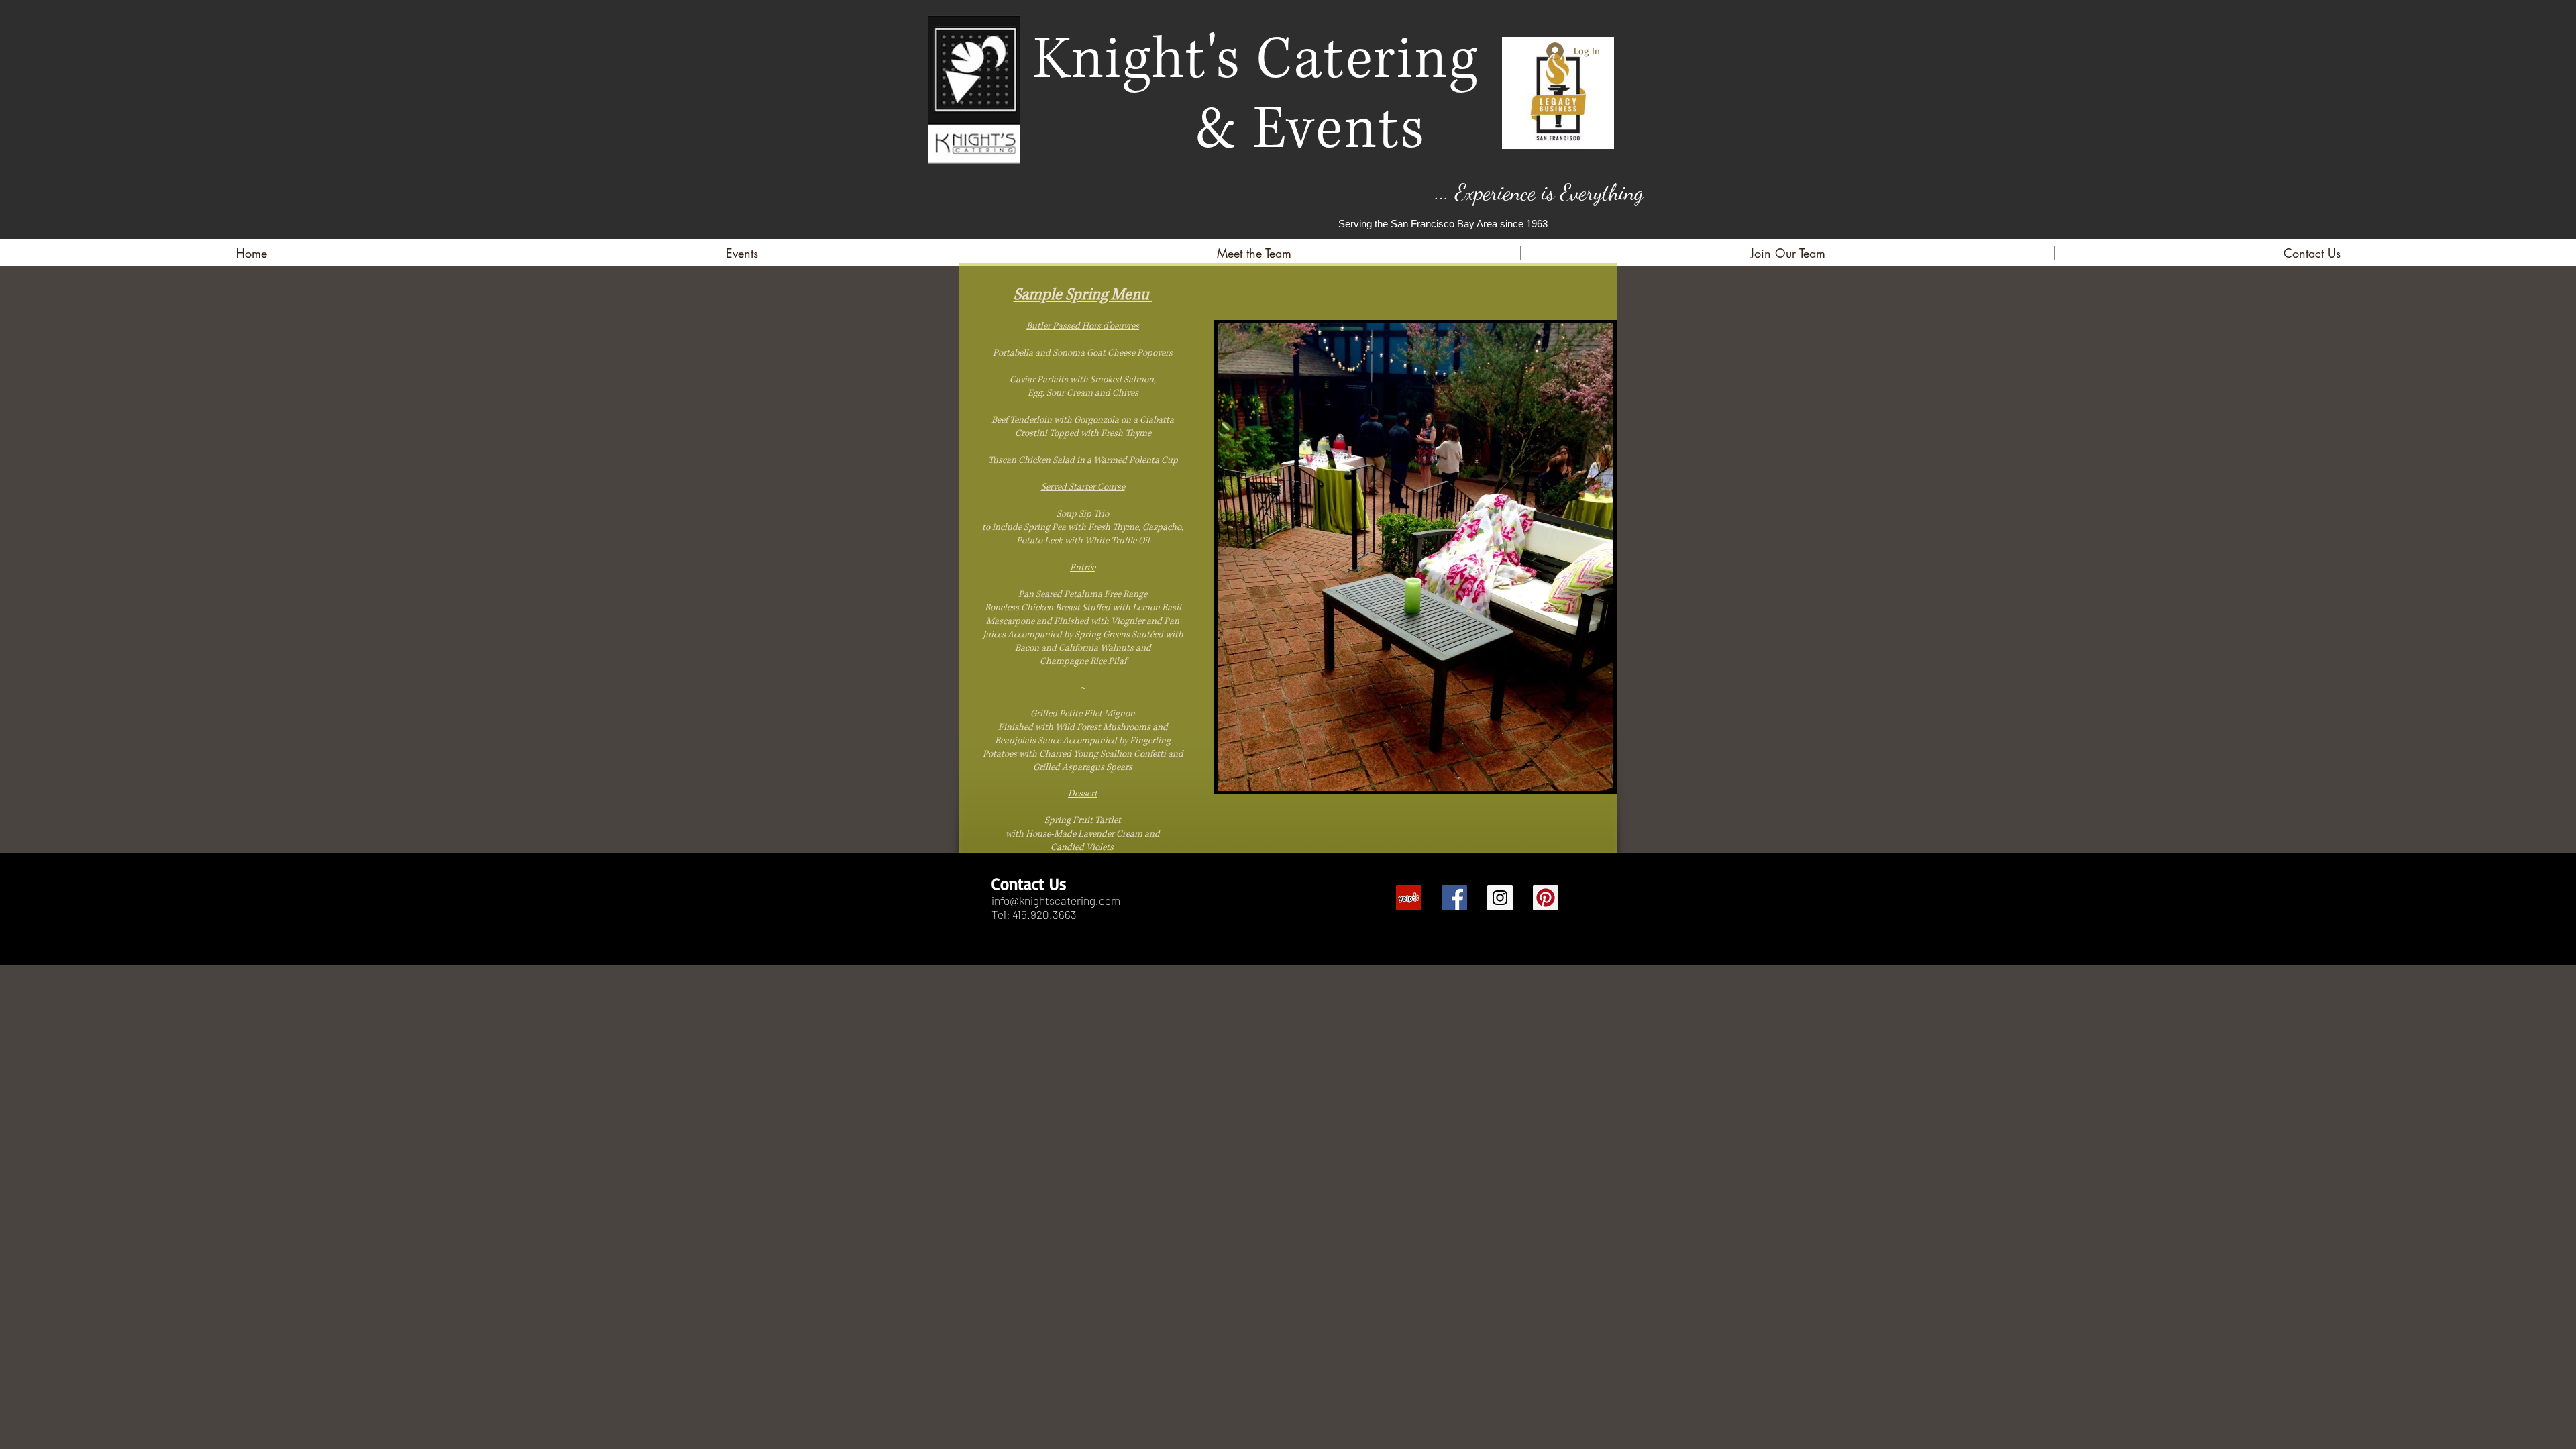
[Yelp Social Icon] (1409, 898)
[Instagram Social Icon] (1500, 898)
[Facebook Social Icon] (1454, 898)
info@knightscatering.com (1056, 900)
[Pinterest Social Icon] (1546, 898)
